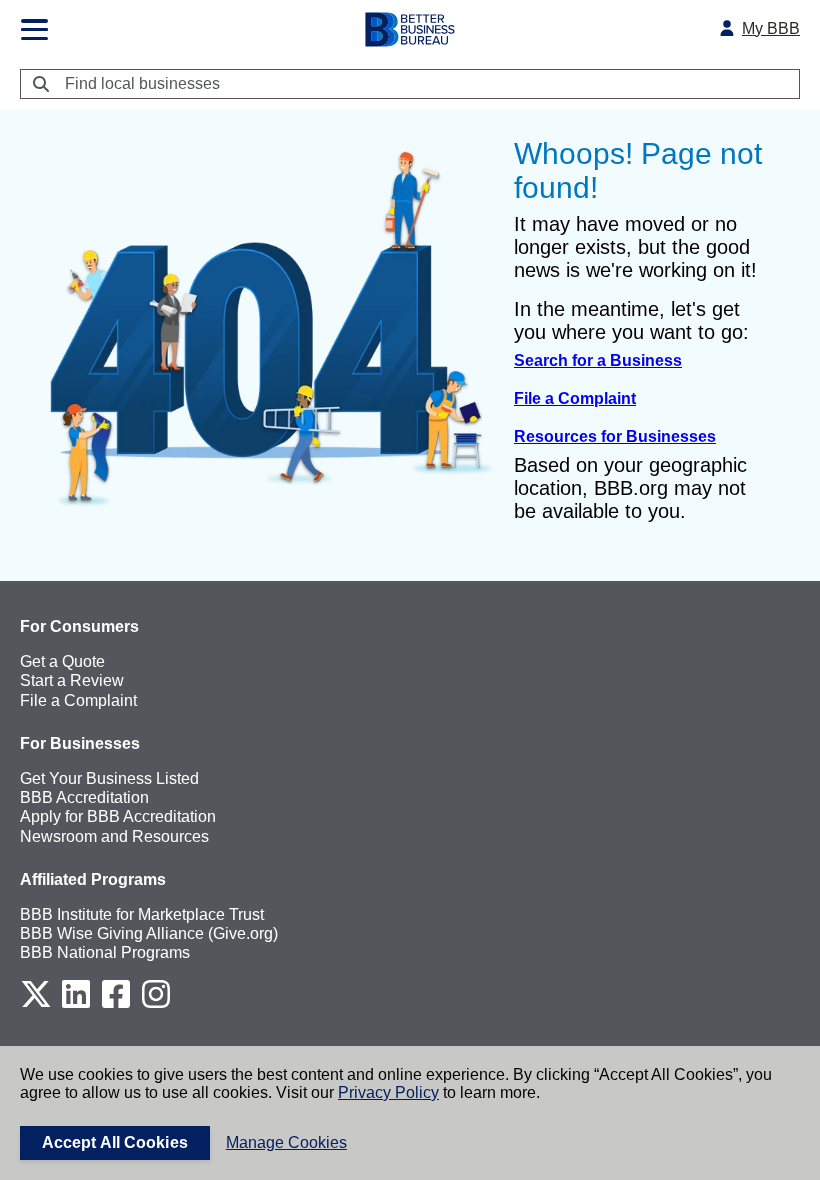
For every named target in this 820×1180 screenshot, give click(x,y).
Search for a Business (598, 360)
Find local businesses (142, 83)
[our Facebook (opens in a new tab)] (116, 1004)
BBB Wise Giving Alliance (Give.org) (149, 933)
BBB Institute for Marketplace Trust (142, 914)
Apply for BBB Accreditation (118, 816)
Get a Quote (62, 661)
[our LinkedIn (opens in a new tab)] (76, 1004)
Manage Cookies (286, 1142)
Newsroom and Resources (114, 836)
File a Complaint (575, 398)
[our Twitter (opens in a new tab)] (36, 1004)
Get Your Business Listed (109, 778)
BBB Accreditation (84, 797)
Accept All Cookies (115, 1142)
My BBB (771, 28)
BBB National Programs (105, 952)
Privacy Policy (388, 1092)
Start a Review (72, 680)
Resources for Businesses (615, 436)
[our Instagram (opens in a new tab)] (156, 1004)
